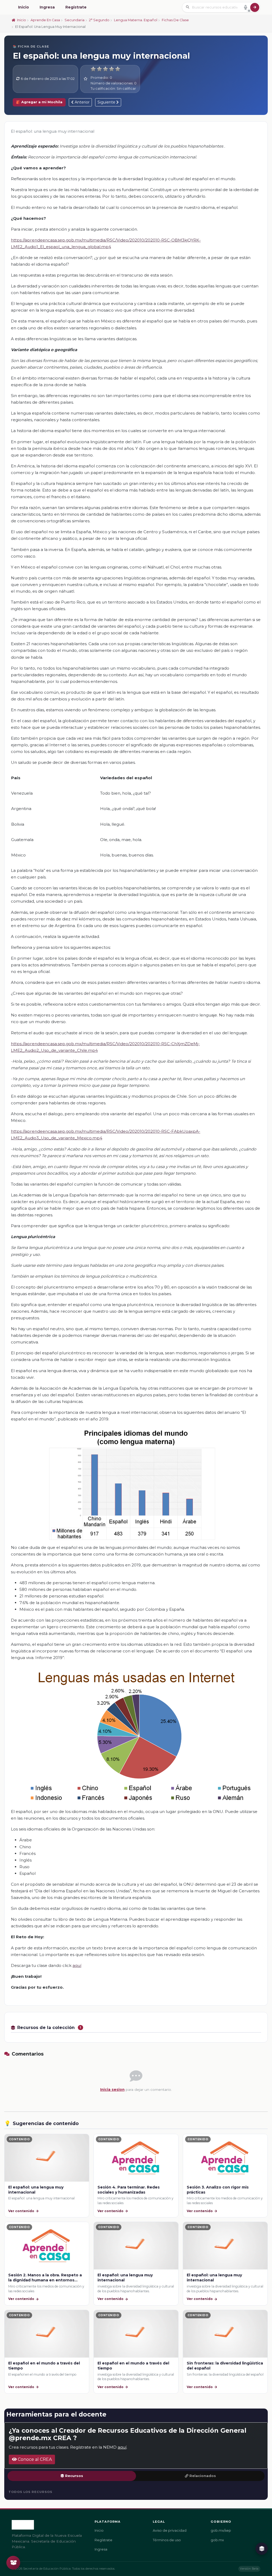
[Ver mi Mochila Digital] (13, 2563)
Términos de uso (167, 2540)
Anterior (82, 102)
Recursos (74, 2476)
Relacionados (203, 2476)
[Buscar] (255, 7)
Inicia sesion (112, 2090)
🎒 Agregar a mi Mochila (39, 102)
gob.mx (217, 2540)
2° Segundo (99, 20)
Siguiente (107, 102)
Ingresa (47, 7)
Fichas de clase (175, 20)
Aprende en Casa (45, 20)
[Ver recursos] (262, 2549)
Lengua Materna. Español (136, 20)
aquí (77, 1965)
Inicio (24, 7)
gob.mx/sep (221, 2530)
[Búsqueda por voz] (245, 7)
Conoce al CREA (34, 2459)
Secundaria (75, 20)
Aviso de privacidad (170, 2530)
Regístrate (76, 7)
